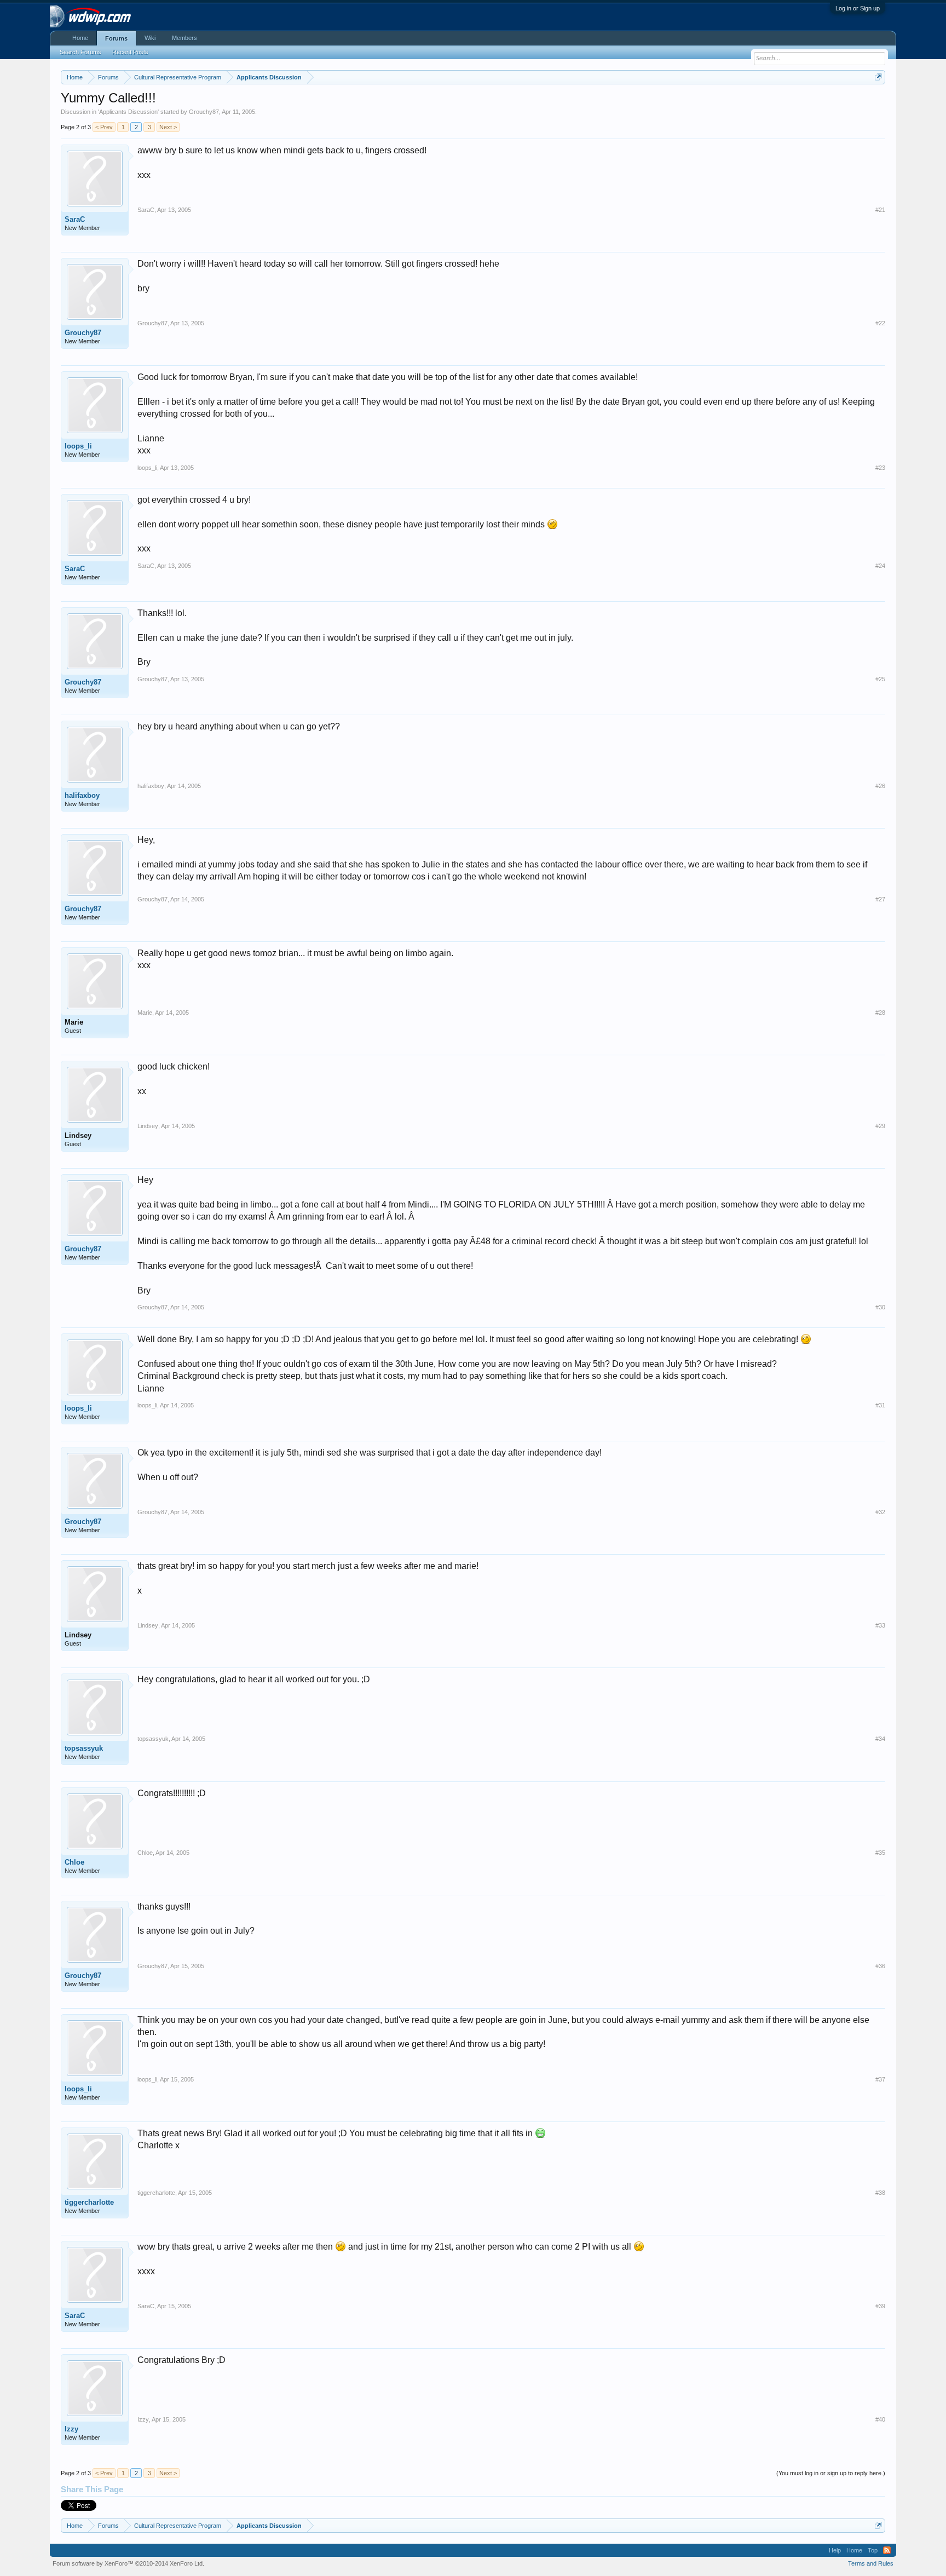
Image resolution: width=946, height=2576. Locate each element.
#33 (880, 1625)
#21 (880, 210)
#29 (880, 1126)
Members (184, 38)
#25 (880, 679)
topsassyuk (84, 1748)
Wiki (150, 38)
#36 (880, 1966)
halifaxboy (82, 795)
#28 (880, 1013)
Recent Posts (130, 52)
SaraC (75, 219)
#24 (880, 566)
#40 (880, 2419)
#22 (880, 323)
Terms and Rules (871, 2563)
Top (873, 2550)
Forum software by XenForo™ (128, 2563)
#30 (880, 1307)
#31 (880, 1405)
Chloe (74, 1862)
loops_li (78, 446)
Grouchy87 (204, 112)
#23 (880, 468)
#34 (880, 1739)
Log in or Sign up (858, 8)
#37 (880, 2079)
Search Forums (80, 52)
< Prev (104, 127)
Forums (116, 38)
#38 (880, 2193)
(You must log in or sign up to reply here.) (831, 2473)
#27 (880, 899)
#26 (880, 786)
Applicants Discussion (128, 112)
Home (80, 38)
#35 (880, 1853)
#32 (880, 1512)
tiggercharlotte (89, 2202)
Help (835, 2550)
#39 (880, 2306)
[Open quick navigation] (878, 77)
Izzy (71, 2429)
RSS (887, 2550)
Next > (168, 127)
